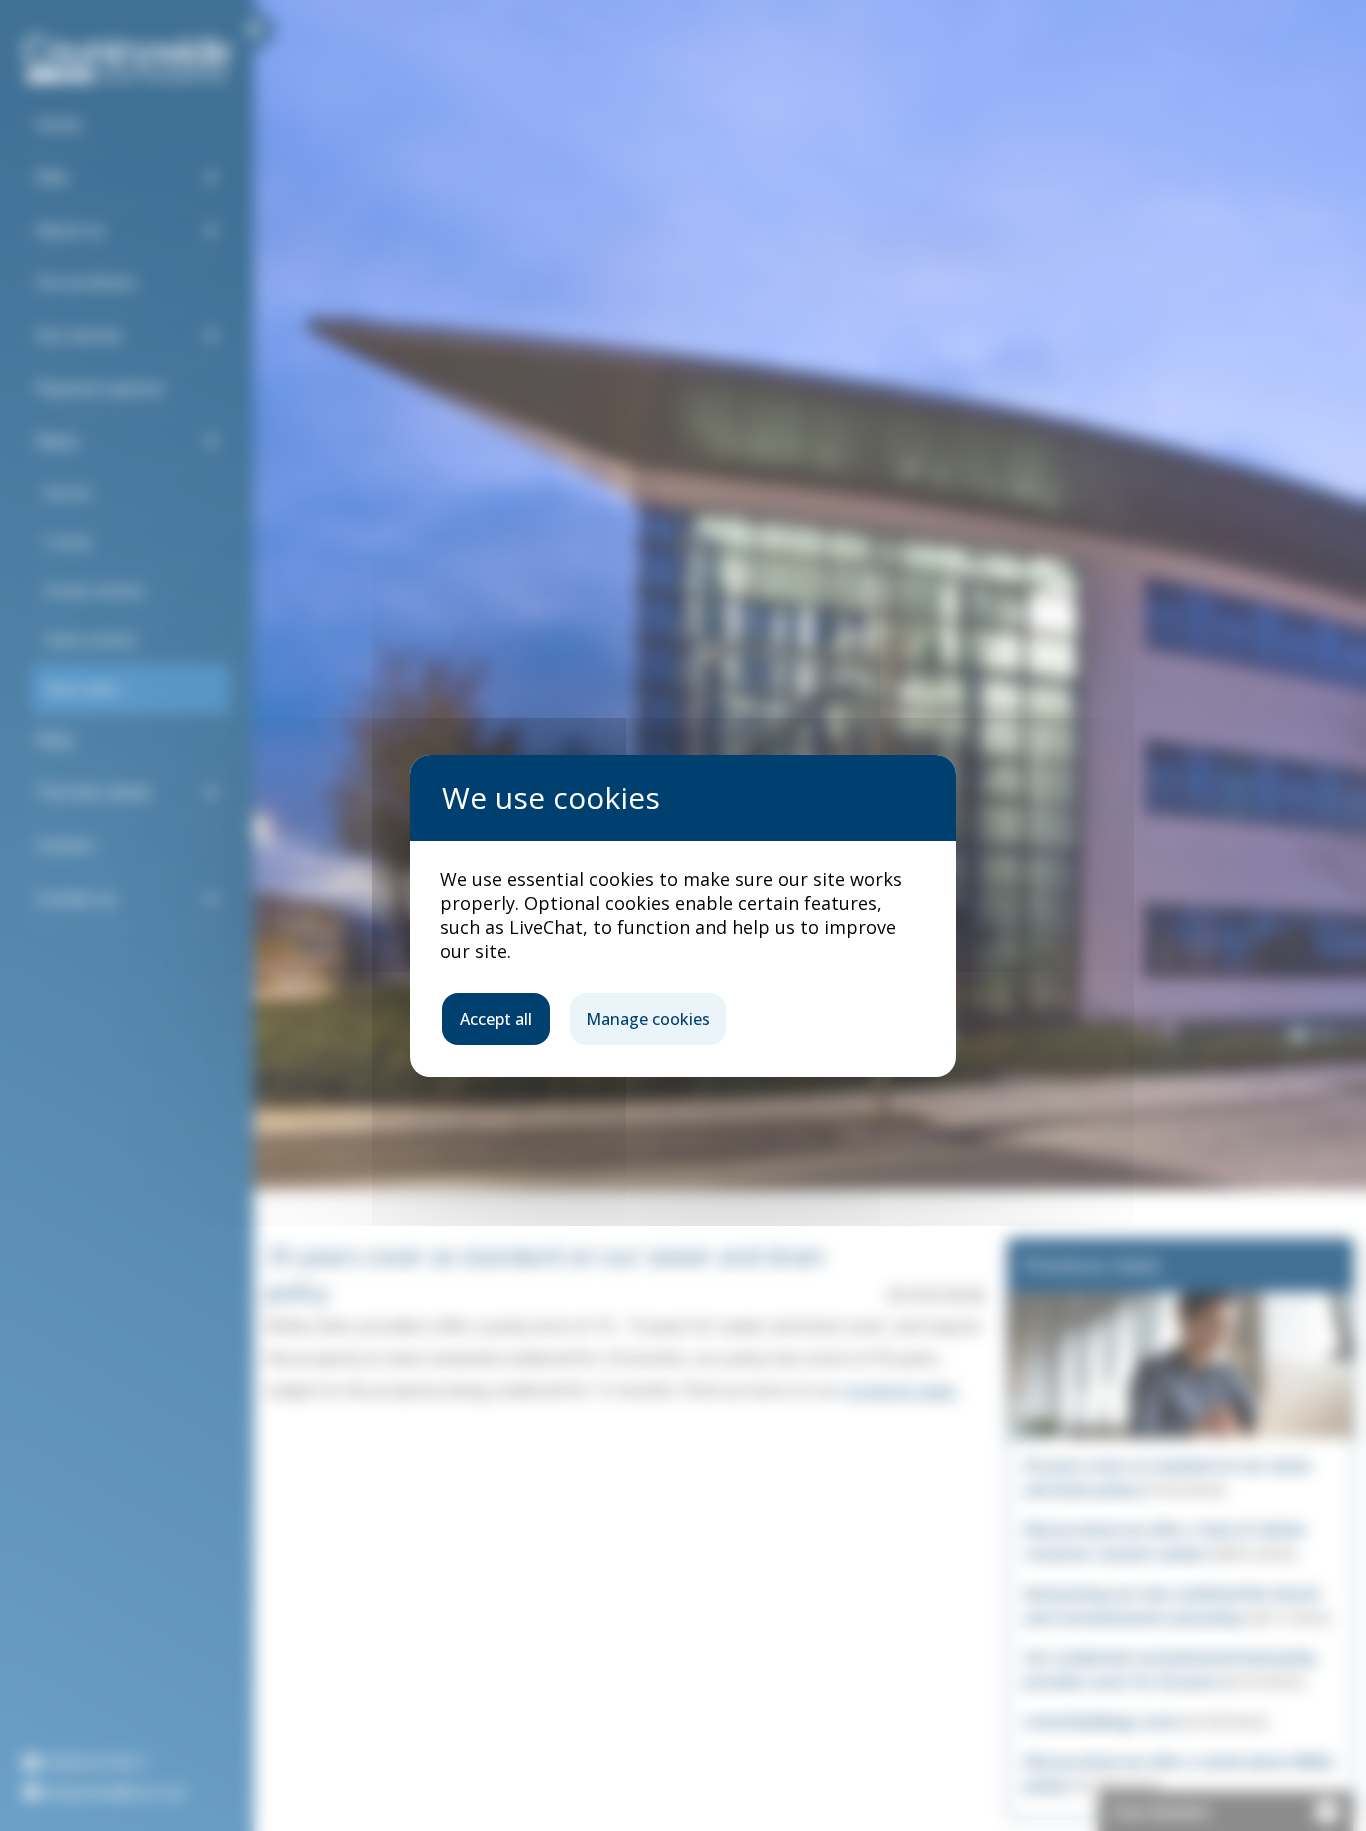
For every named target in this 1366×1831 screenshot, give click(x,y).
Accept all (496, 1019)
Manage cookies (648, 1019)
